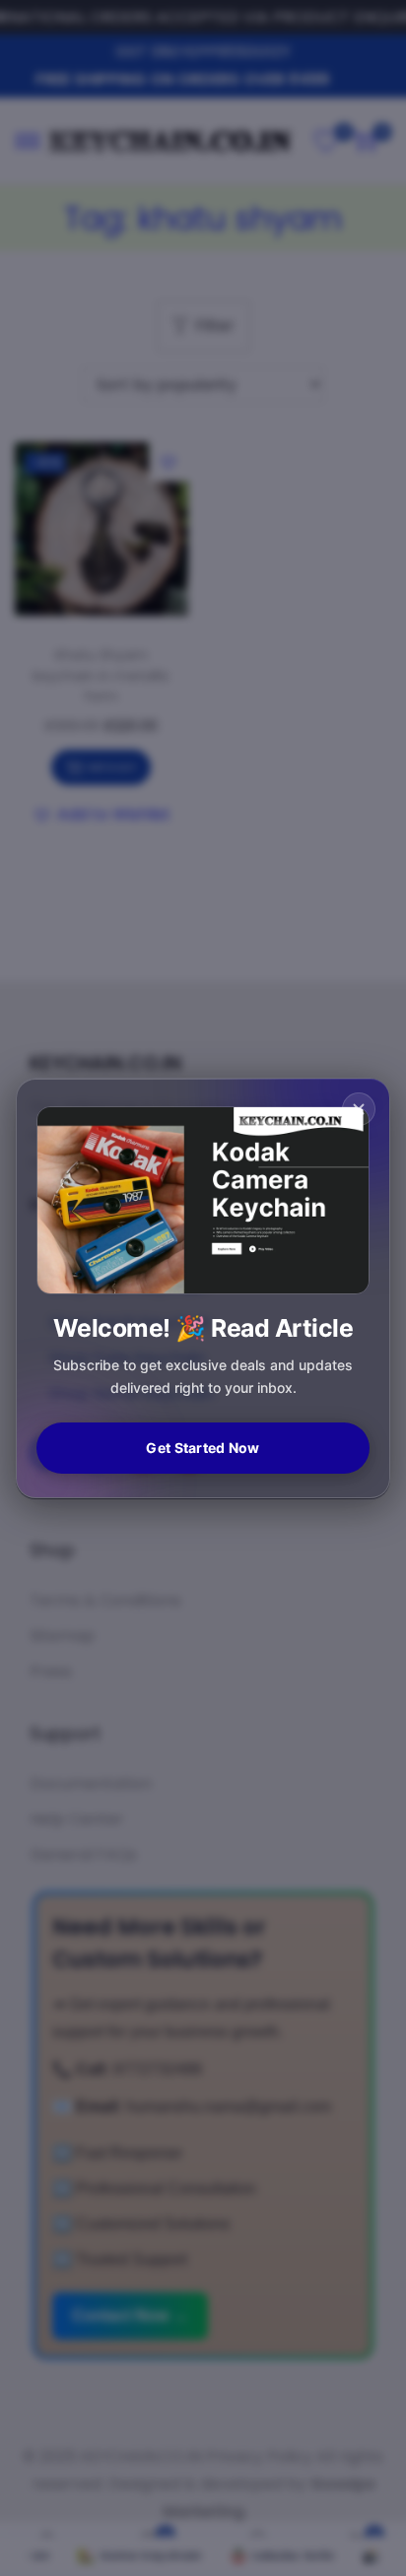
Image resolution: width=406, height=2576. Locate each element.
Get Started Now (203, 1448)
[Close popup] (359, 1109)
